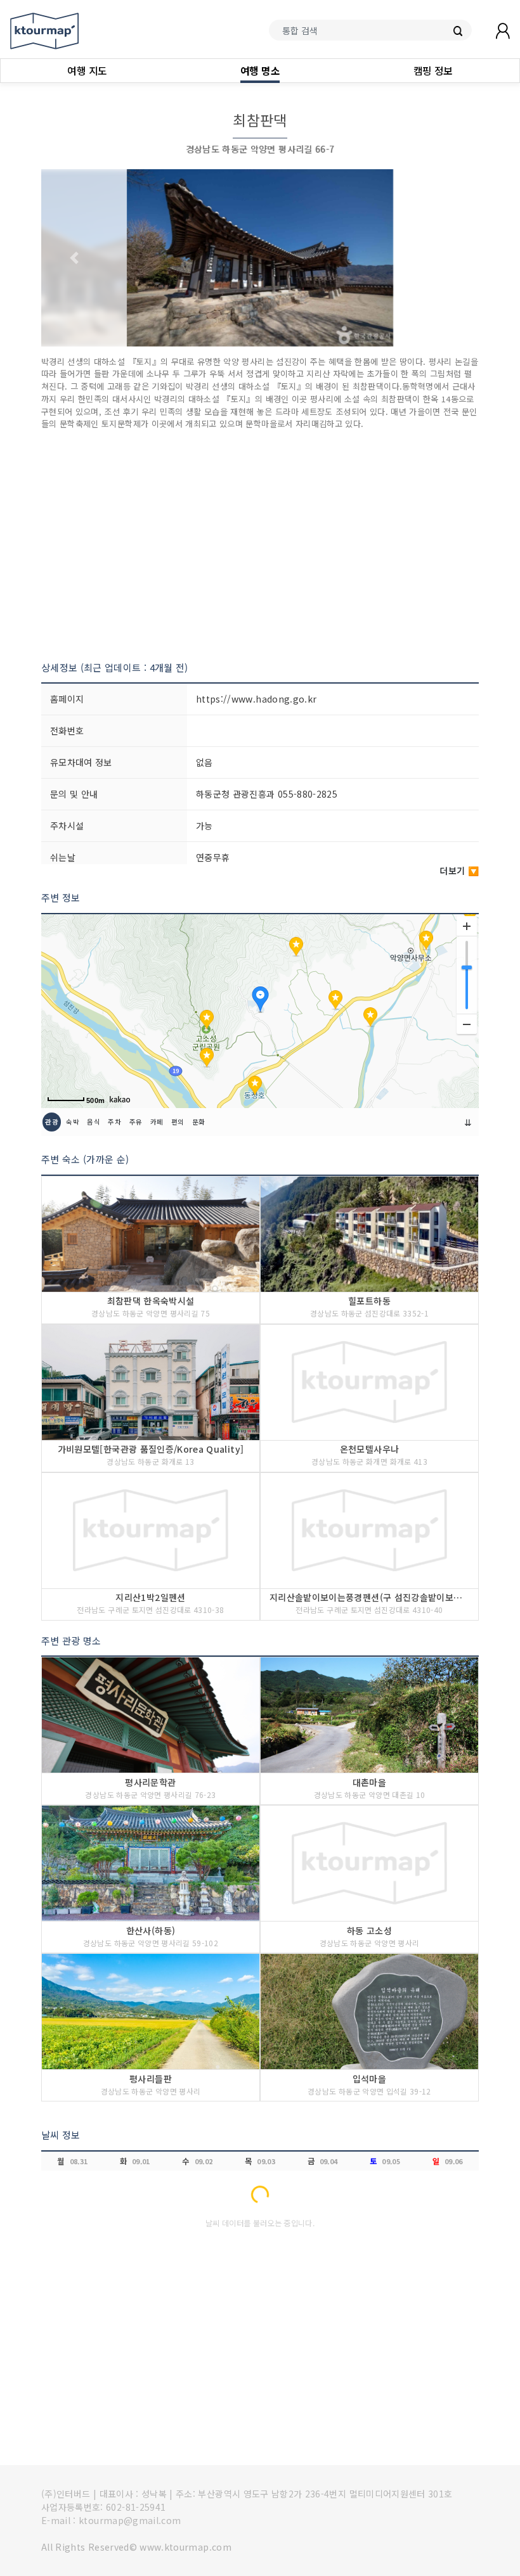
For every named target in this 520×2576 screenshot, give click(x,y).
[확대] (467, 926)
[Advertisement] (260, 545)
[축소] (467, 1024)
